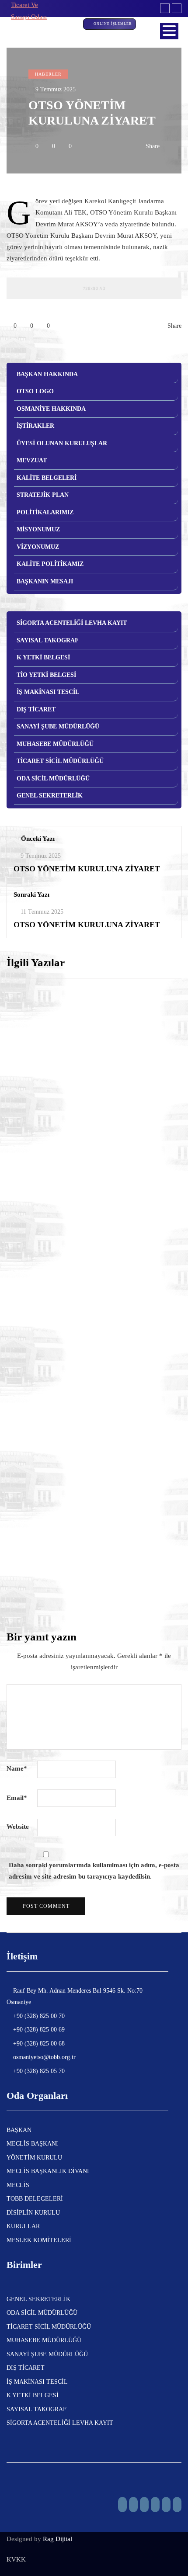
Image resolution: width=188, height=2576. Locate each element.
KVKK (16, 2559)
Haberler (48, 74)
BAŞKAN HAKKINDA (47, 374)
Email (17, 1798)
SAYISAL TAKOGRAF (48, 640)
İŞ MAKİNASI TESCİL (48, 692)
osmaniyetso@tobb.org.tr (44, 2057)
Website (18, 1827)
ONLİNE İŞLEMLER (113, 24)
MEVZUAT (32, 460)
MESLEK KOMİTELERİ (39, 2240)
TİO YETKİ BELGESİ (46, 675)
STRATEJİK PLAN (43, 495)
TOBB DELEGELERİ (35, 2199)
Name (17, 1768)
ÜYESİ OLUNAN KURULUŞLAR (62, 443)
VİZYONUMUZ (38, 547)
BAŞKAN (19, 2130)
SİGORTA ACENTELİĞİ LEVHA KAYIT (72, 623)
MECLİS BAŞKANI (32, 2144)
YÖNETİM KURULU (34, 2158)
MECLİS (18, 2185)
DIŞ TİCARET (36, 709)
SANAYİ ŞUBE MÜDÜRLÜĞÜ (58, 726)
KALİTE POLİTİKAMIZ (50, 564)
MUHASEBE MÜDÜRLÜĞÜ (55, 744)
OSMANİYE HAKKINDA (51, 409)
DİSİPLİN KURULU (33, 2213)
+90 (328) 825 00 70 (38, 2016)
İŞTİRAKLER (35, 426)
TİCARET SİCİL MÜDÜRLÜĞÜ (60, 761)
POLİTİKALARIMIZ (45, 512)
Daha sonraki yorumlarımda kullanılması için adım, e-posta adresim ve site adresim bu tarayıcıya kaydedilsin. (94, 1871)
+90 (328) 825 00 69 (38, 2030)
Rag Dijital (57, 2539)
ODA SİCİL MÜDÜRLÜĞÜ (53, 778)
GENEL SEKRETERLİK (50, 796)
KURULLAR (23, 2226)
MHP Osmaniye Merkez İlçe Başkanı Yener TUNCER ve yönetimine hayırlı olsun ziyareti (92, 1591)
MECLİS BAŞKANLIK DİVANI (48, 2171)
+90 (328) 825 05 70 (38, 2071)
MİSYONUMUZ (38, 529)
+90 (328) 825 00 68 (38, 2044)
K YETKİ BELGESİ (43, 657)
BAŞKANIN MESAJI (45, 581)
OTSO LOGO (35, 391)
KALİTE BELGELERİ (47, 478)
